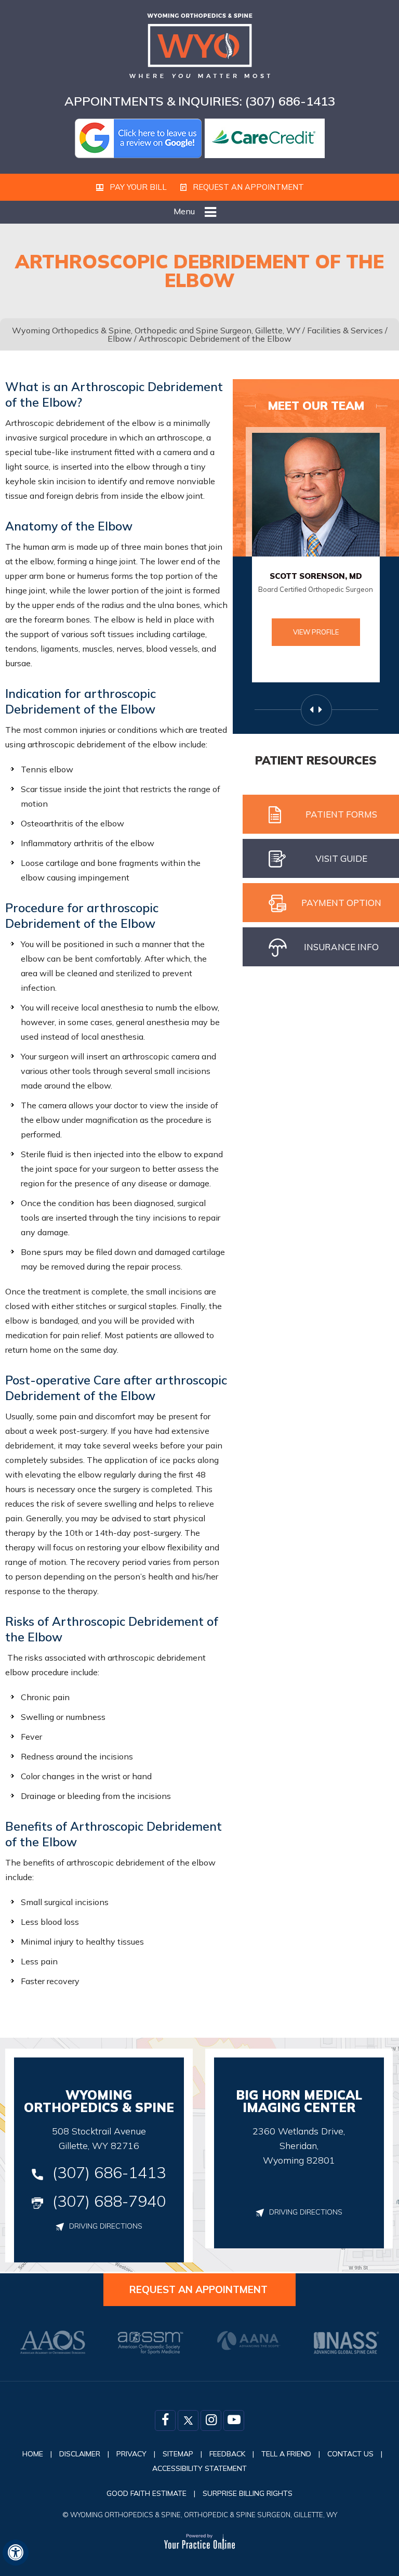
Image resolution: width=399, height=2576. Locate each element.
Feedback (227, 2454)
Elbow (120, 339)
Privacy (131, 2454)
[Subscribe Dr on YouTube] (234, 2420)
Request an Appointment (247, 187)
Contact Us (350, 2454)
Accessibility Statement (199, 2468)
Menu (184, 211)
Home (33, 2454)
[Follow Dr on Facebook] (165, 2420)
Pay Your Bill (137, 187)
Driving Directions (106, 2226)
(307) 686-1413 (290, 101)
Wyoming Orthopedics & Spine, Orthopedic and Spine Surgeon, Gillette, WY (156, 330)
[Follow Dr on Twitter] (188, 2420)
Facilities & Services (345, 330)
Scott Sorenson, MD (316, 576)
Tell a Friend (286, 2454)
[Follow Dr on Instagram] (211, 2420)
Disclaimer (80, 2454)
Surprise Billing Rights (248, 2493)
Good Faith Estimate (147, 2493)
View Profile (316, 632)
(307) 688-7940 (109, 2201)
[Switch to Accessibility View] (16, 2553)
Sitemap (178, 2454)
